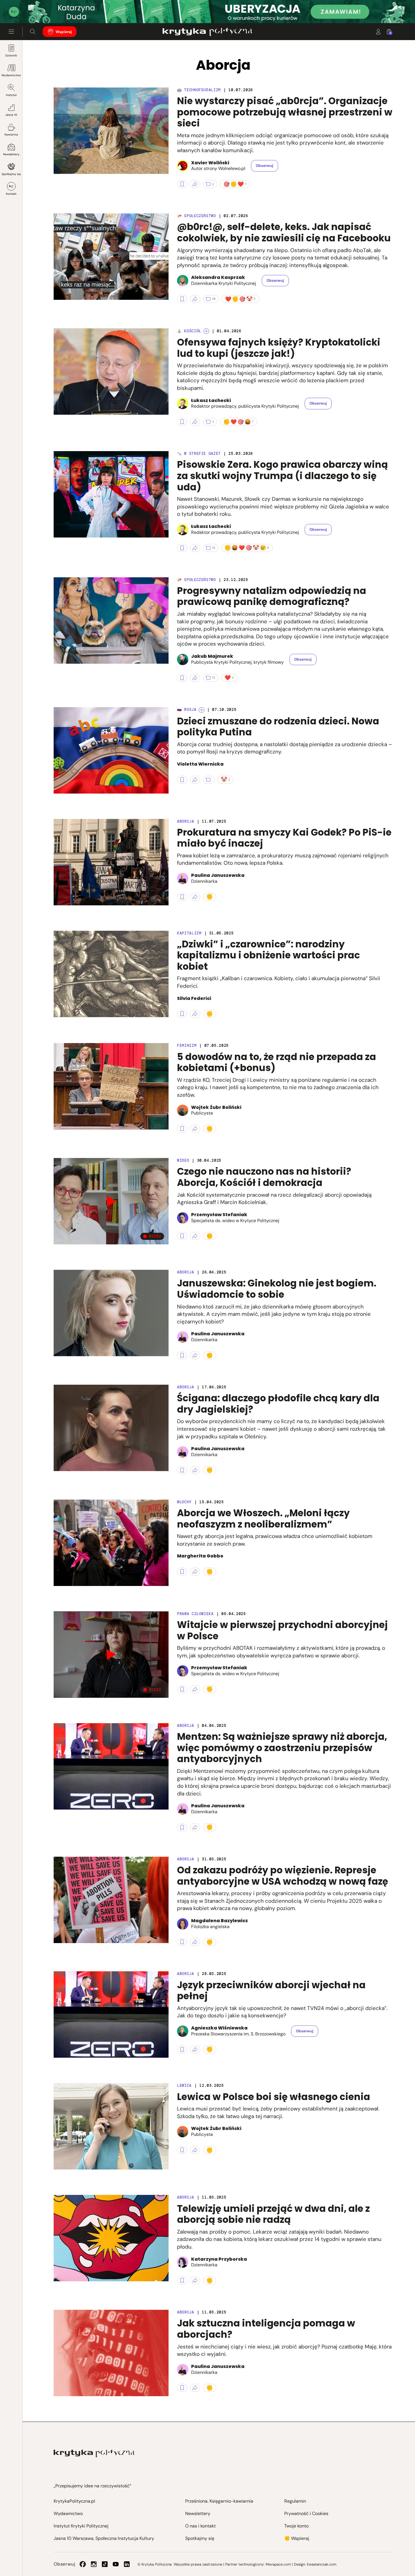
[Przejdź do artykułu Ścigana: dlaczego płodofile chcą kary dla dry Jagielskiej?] (111, 1428)
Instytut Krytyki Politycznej (81, 2526)
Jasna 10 (11, 115)
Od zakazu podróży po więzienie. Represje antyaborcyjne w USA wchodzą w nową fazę (283, 1876)
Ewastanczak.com (322, 2564)
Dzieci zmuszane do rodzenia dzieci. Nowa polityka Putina (278, 727)
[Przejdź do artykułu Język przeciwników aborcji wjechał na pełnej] (111, 2015)
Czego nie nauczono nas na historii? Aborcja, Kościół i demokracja (264, 1177)
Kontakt (11, 194)
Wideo (183, 1160)
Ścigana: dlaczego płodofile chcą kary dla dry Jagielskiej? (278, 1404)
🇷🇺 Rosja (187, 710)
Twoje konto (296, 2526)
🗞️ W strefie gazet (199, 454)
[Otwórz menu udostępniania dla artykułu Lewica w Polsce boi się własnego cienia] (195, 2150)
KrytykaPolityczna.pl (74, 2501)
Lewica (184, 2086)
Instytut (11, 95)
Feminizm (187, 1046)
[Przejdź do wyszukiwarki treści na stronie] (33, 32)
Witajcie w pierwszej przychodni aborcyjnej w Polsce (282, 1630)
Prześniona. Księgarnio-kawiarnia (219, 2501)
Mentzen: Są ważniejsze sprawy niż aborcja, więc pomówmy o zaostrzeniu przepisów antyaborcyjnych (282, 1748)
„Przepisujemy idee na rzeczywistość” (92, 2486)
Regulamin (295, 2501)
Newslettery (11, 154)
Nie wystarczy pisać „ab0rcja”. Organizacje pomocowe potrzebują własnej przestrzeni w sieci (285, 112)
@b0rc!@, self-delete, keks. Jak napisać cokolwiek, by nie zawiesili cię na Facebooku (284, 232)
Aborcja (186, 821)
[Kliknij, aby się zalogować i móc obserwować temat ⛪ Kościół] (206, 331)
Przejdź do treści (29, 9)
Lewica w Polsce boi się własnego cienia (274, 2097)
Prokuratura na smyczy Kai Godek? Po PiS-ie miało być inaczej (284, 838)
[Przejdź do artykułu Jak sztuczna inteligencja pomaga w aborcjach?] (111, 2353)
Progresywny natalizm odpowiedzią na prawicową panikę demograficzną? (272, 596)
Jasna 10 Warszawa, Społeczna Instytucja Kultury (104, 2538)
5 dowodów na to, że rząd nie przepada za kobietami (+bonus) (277, 1062)
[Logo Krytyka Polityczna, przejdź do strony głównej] (207, 32)
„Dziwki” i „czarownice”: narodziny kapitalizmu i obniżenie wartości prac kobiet (268, 955)
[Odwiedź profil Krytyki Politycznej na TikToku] (105, 2564)
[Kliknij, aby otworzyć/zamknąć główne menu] (11, 32)
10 (214, 548)
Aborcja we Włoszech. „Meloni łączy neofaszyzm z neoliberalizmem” (263, 1519)
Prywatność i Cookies (306, 2513)
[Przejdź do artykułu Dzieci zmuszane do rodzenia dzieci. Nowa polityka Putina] (111, 750)
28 (214, 299)
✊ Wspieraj (297, 2538)
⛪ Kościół (189, 331)
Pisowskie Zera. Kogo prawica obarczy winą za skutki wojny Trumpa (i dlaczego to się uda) (282, 476)
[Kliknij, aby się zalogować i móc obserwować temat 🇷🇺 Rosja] (202, 710)
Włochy (184, 1502)
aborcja (186, 2197)
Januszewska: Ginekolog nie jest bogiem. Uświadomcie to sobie (277, 1289)
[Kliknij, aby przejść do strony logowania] (378, 32)
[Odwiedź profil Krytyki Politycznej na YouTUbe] (116, 2564)
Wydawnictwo (11, 75)
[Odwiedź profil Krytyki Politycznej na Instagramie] (94, 2564)
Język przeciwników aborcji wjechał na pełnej (271, 1991)
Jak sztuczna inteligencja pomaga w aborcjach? (266, 2329)
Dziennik (11, 55)
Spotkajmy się (11, 174)
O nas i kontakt (200, 2526)
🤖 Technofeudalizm (199, 90)
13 (214, 678)
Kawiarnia (11, 135)
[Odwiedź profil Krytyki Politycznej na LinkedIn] (127, 2564)
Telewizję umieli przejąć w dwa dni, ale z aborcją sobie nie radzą (273, 2214)
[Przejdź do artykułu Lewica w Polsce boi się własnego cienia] (111, 2126)
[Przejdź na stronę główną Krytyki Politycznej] (94, 2453)
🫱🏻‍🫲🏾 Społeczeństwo (196, 216)
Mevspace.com (278, 2564)
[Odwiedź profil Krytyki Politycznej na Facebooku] (83, 2564)
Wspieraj (64, 32)
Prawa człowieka (195, 1614)
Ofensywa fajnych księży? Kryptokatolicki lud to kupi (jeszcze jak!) (279, 348)
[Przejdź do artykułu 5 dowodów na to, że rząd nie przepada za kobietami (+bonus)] (111, 1086)
